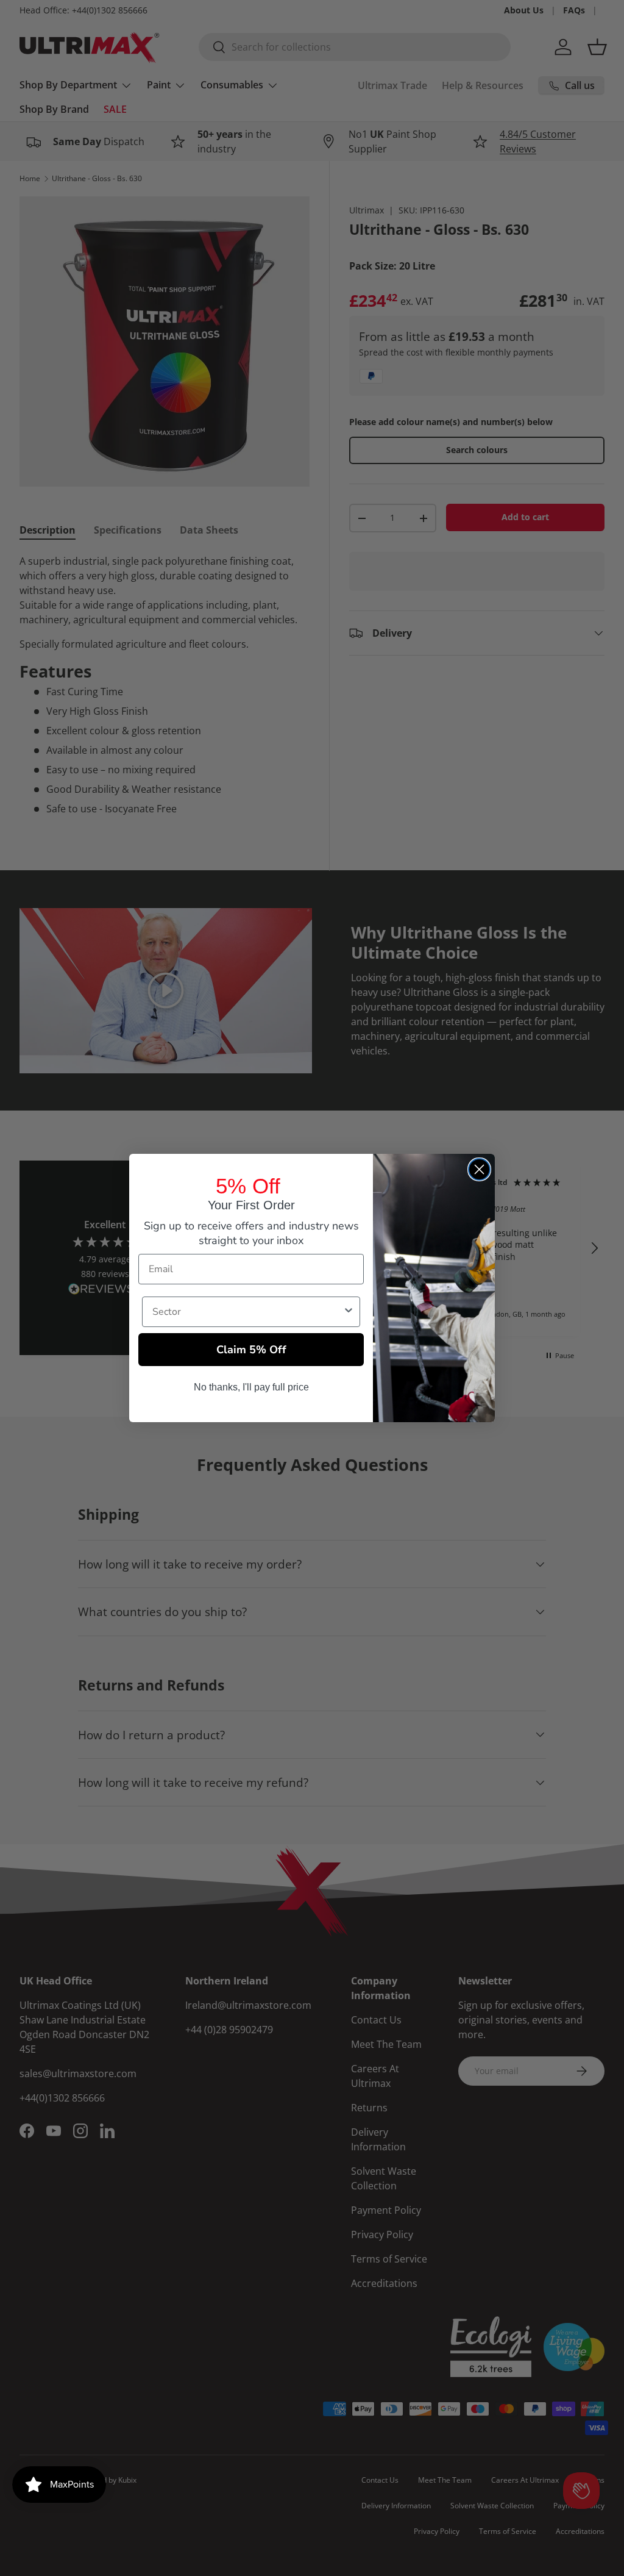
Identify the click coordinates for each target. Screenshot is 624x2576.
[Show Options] (349, 1312)
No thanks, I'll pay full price (251, 1387)
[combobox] (247, 1312)
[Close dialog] (479, 1169)
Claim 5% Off (251, 1350)
